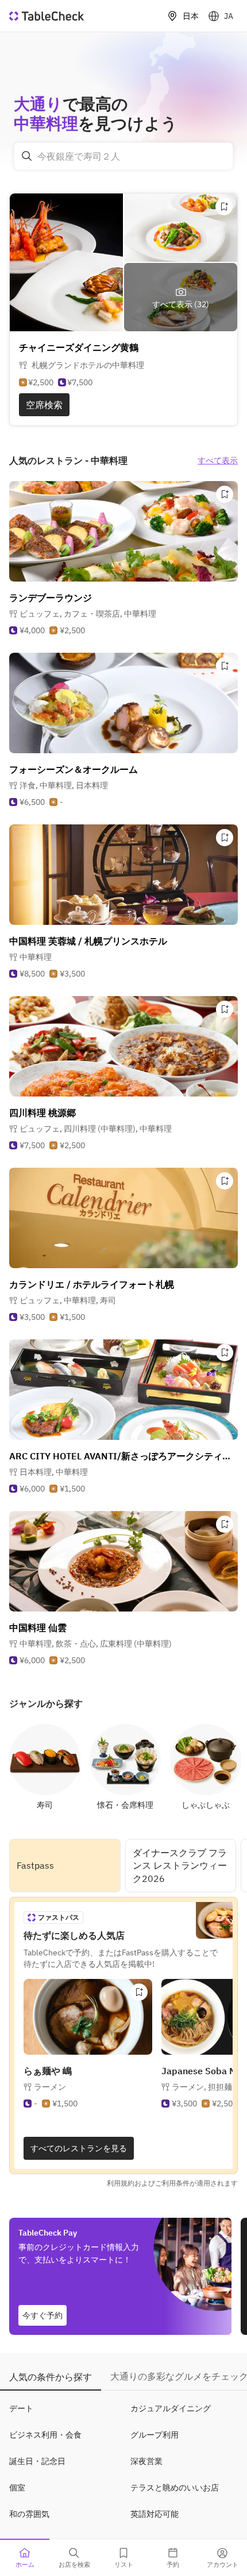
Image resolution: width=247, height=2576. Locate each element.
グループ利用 (155, 2435)
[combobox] (123, 156)
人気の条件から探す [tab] (51, 2377)
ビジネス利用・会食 (45, 2435)
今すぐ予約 (43, 2315)
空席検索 (44, 405)
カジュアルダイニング (171, 2408)
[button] (88, 614)
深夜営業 (146, 2461)
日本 (191, 16)
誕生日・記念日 (37, 2461)
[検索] (27, 156)
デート (21, 2408)
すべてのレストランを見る (79, 2148)
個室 (17, 2488)
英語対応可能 (155, 2514)
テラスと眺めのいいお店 (175, 2488)
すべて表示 (218, 460)
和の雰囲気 (29, 2514)
